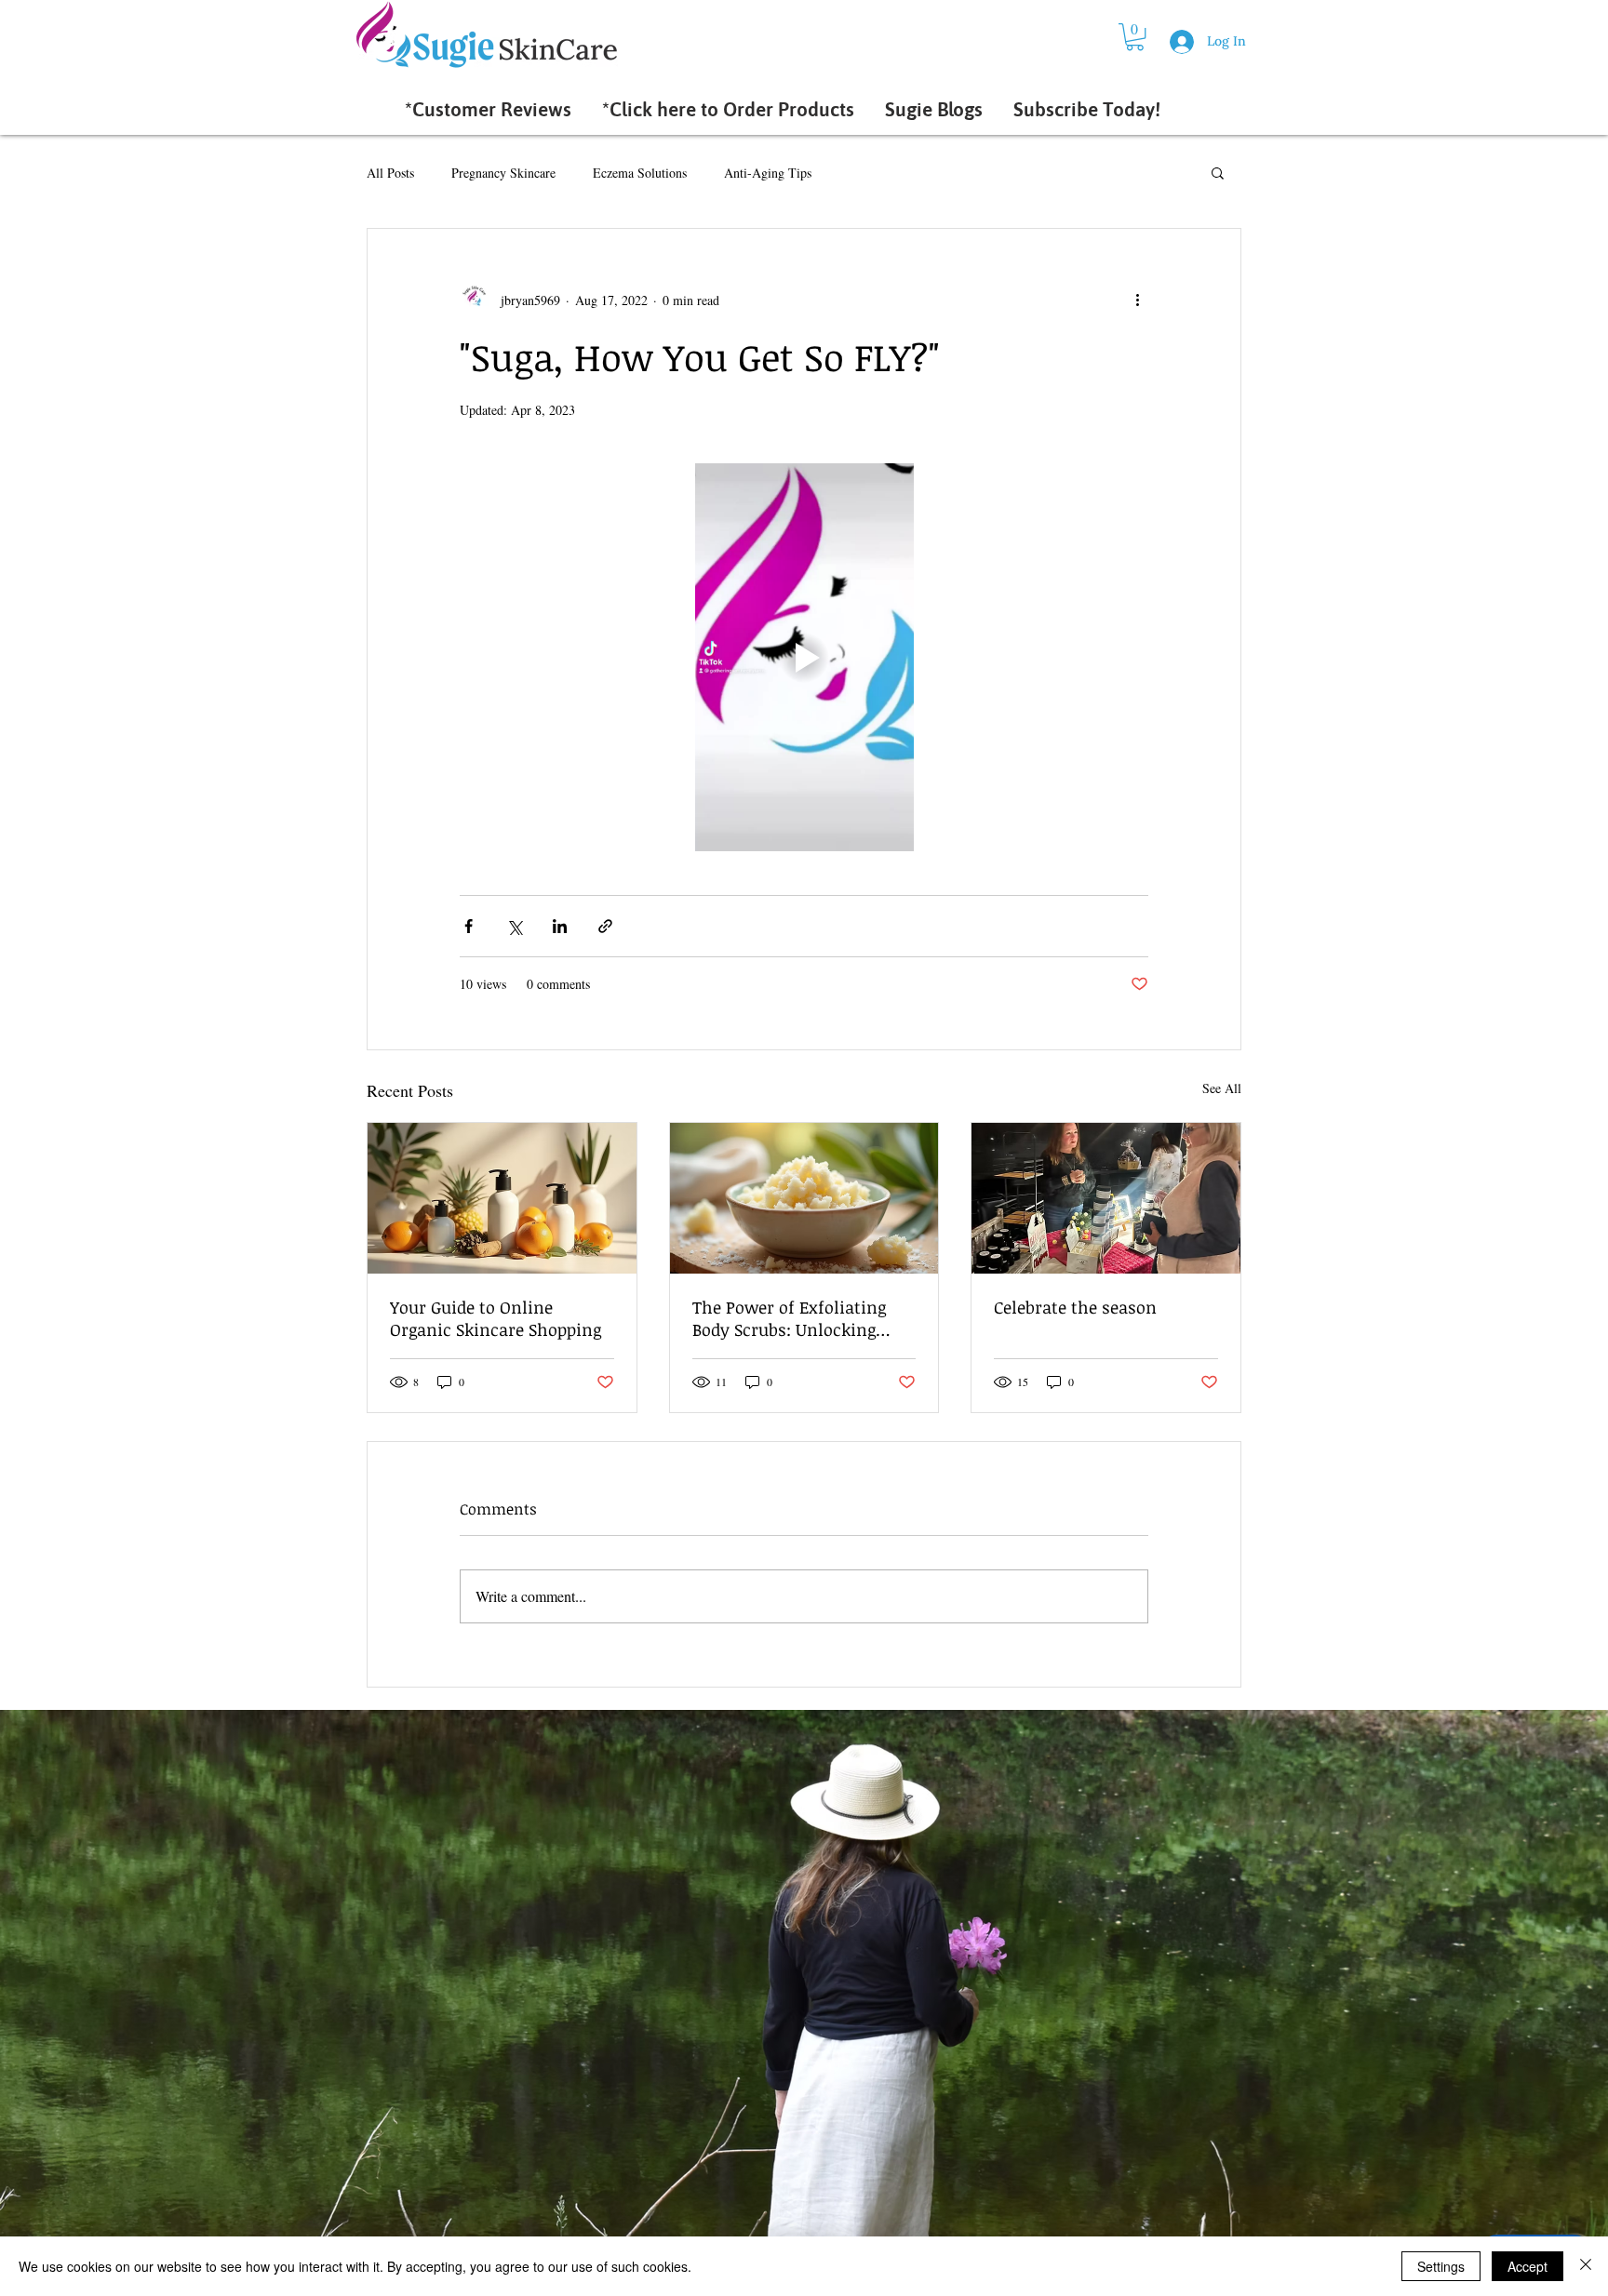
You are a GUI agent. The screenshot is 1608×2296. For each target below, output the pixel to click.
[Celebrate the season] (1106, 1198)
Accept (1528, 2266)
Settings (1441, 2266)
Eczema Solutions (640, 173)
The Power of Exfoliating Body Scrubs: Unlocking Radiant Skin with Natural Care (796, 1318)
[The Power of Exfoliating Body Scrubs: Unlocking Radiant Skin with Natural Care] (804, 1198)
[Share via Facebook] (469, 926)
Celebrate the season (1075, 1307)
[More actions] (1137, 300)
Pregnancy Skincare (503, 173)
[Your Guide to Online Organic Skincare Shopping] (502, 1198)
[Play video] (804, 657)
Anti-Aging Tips (768, 173)
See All (1222, 1088)
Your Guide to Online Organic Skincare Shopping (496, 1318)
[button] (1218, 172)
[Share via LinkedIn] (560, 926)
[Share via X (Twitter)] (514, 926)
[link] (1135, 37)
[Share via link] (605, 926)
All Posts (390, 173)
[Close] (1586, 2266)
